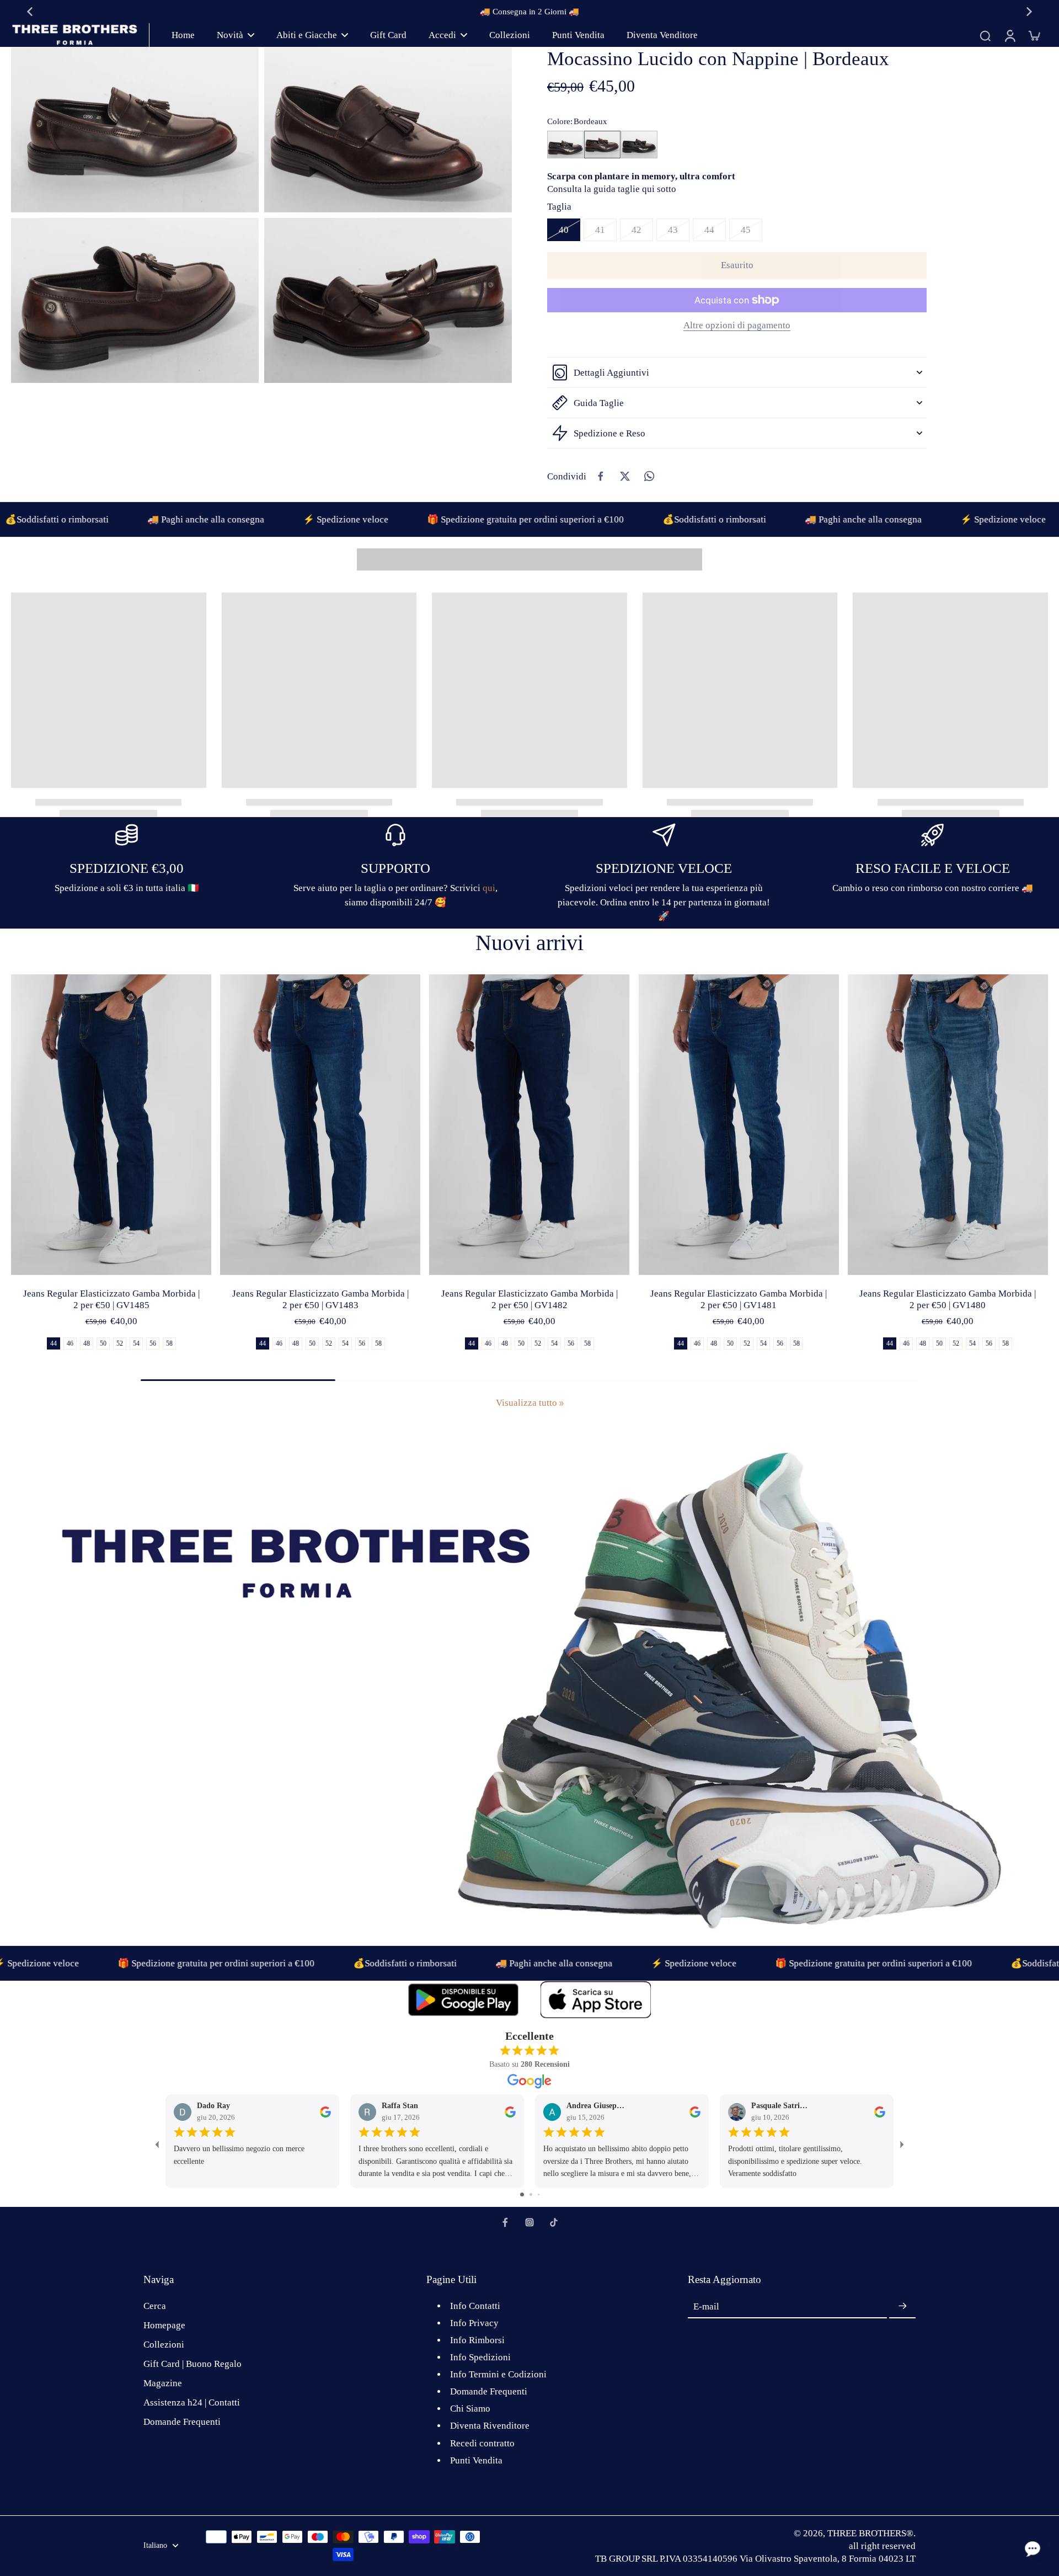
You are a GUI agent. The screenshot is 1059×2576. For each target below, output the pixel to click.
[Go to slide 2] (531, 2194)
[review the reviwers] (325, 2111)
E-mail (706, 2306)
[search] (985, 35)
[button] (737, 266)
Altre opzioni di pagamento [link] (737, 326)
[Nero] (639, 145)
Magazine (163, 2383)
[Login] (1009, 35)
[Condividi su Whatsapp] (649, 476)
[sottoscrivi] (902, 2307)
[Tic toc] (554, 2222)
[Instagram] (529, 2222)
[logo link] (463, 2000)
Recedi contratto (482, 2443)
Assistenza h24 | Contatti (192, 2402)
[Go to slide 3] (539, 2194)
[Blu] (565, 145)
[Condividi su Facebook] (601, 476)
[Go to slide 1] (522, 2194)
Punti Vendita (476, 2460)
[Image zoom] (135, 130)
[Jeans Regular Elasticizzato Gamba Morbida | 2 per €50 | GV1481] (739, 1125)
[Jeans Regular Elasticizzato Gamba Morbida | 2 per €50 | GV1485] (111, 1125)
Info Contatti (475, 2306)
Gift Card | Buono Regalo (192, 2364)
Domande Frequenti (182, 2422)
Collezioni (164, 2345)
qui (489, 888)
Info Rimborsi (477, 2340)
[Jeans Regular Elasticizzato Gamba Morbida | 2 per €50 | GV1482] (529, 1125)
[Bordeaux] (602, 145)
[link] (561, 1404)
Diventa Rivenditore (490, 2426)
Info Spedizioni (480, 2357)
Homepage (164, 2325)
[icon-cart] (1034, 35)
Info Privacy (474, 2323)
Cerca (155, 2306)
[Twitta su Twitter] (625, 476)
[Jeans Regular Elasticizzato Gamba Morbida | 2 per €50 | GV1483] (320, 1125)
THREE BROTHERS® (870, 2533)
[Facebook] (505, 2222)
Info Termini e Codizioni (498, 2374)
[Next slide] (1029, 12)
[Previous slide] (30, 12)
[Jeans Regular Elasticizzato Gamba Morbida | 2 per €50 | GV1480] (948, 1125)
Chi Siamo (470, 2409)
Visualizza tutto (526, 1403)
